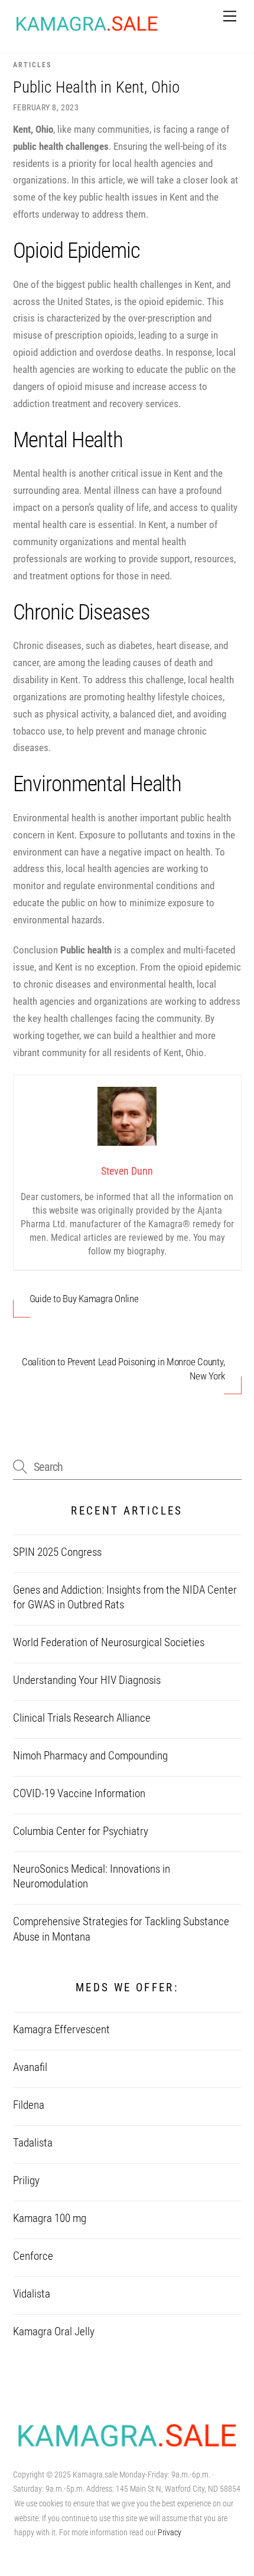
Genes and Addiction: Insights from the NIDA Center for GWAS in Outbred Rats (125, 1597)
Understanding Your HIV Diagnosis (87, 1680)
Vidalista (32, 2294)
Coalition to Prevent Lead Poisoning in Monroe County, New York (123, 1369)
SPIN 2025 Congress (57, 1552)
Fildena (29, 2105)
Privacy (170, 2532)
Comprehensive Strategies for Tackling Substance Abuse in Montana (121, 1929)
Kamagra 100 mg (50, 2218)
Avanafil (30, 2067)
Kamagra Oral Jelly (54, 2332)
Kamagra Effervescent (61, 2030)
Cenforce (33, 2256)
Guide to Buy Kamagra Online (84, 1299)
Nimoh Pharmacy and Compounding (90, 1756)
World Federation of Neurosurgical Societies (109, 1643)
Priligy (26, 2181)
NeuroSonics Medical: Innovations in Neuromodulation (92, 1877)
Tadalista (33, 2143)
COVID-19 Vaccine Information (79, 1794)
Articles (32, 65)
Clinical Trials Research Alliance (82, 1718)
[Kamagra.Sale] (87, 30)
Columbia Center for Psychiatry (81, 1831)
